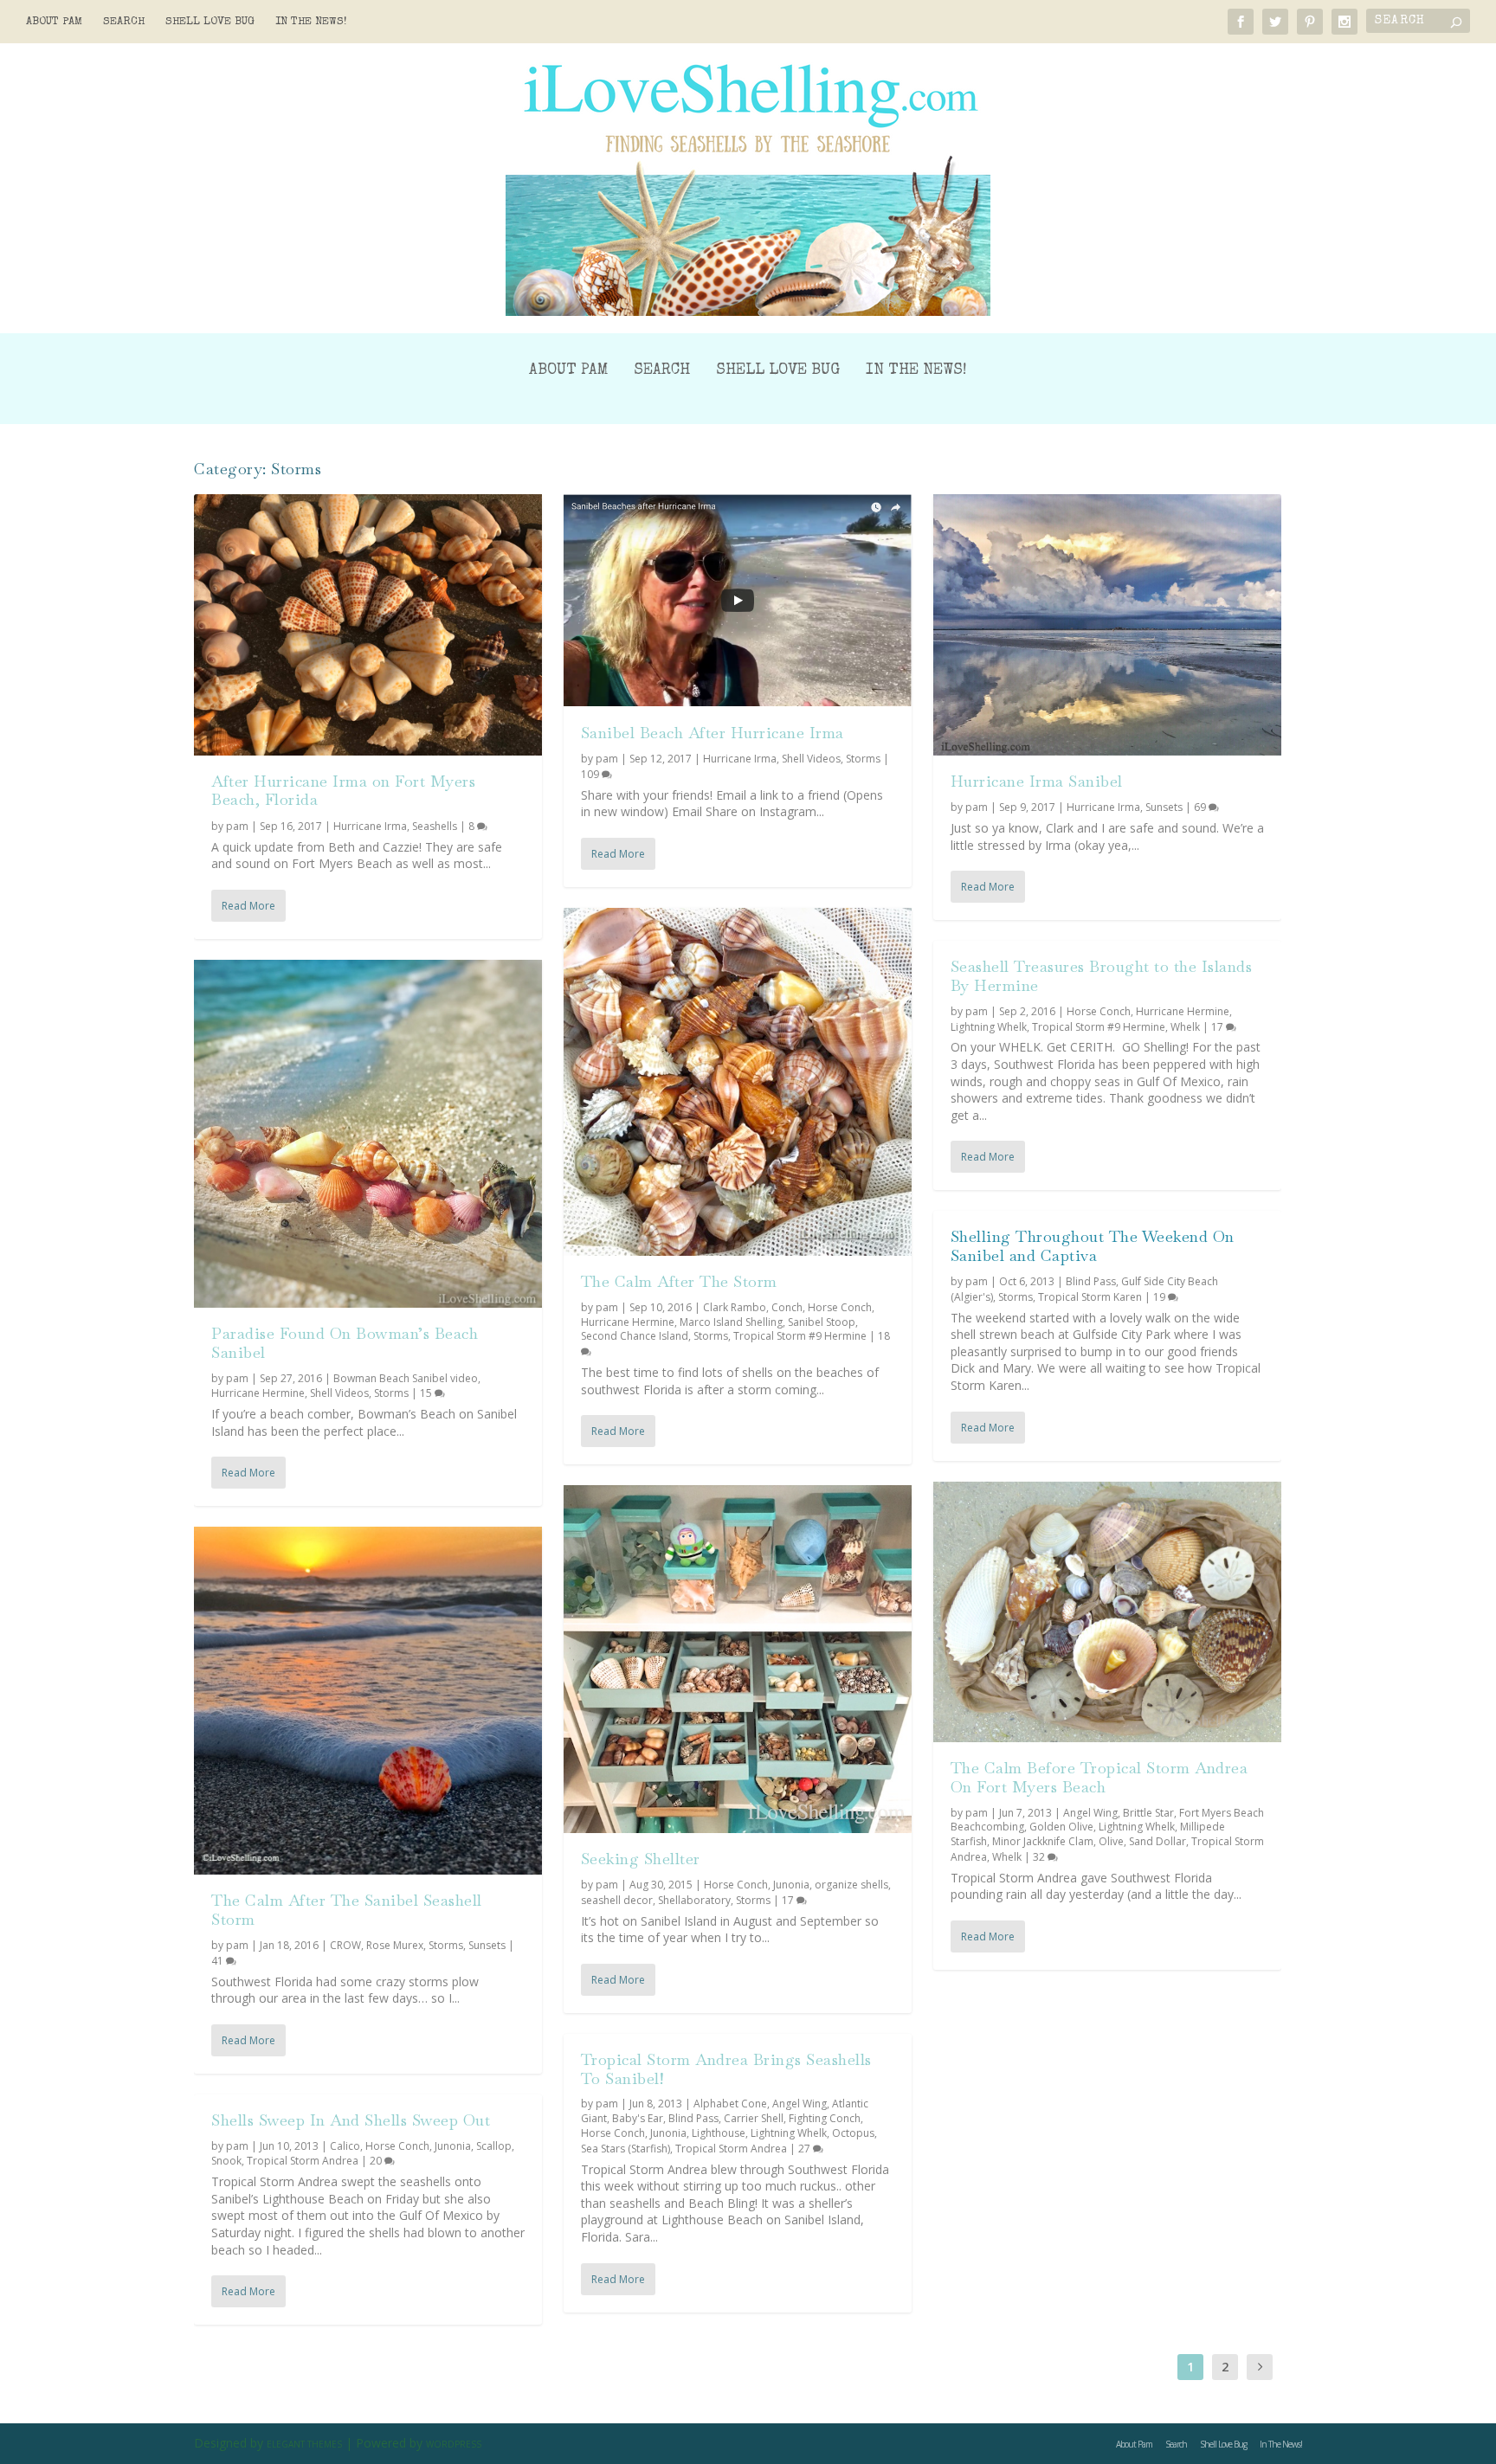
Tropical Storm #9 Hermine (800, 1336)
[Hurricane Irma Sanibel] (1107, 625)
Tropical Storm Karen (1090, 1297)
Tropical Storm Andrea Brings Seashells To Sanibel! (726, 2069)
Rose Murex (395, 1945)
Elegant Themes (304, 2444)
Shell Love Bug (210, 22)
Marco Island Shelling (731, 1322)
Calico (345, 2146)
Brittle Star (1148, 1813)
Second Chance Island (635, 1336)
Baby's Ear (638, 2118)
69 (1201, 807)
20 (377, 2161)
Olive (1111, 1841)
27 (806, 2149)
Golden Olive (1061, 1827)
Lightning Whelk (789, 2133)
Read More (248, 906)
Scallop (494, 2146)
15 (427, 1393)
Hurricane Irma (370, 826)
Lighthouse (719, 2133)
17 (789, 1900)
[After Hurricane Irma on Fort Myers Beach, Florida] (368, 625)
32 (1040, 1857)
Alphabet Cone (730, 2104)
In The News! (311, 22)
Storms (391, 1393)
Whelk (1185, 1027)
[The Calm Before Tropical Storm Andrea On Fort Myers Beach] (1107, 1612)
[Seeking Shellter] (738, 1659)
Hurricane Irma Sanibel (1037, 781)
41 (219, 1961)
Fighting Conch (825, 2118)
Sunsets (487, 1945)
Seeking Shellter (641, 1859)
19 (1161, 1297)
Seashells (435, 826)
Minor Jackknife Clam (1043, 1841)
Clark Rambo (735, 1307)
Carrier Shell (754, 2118)
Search (124, 22)
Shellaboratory (694, 1900)
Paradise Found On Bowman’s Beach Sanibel (345, 1343)
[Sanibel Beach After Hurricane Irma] (738, 601)
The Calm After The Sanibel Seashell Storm (347, 1910)
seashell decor (617, 1900)
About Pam (54, 22)
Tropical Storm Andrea (303, 2161)
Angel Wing (800, 2104)
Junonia (453, 2146)
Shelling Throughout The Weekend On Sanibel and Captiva (1093, 1246)
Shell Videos (339, 1393)
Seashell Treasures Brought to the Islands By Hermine (1102, 976)
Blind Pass (693, 2118)
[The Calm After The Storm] (738, 1082)
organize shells (851, 1885)
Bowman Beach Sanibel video (406, 1378)
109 (591, 774)
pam (237, 826)
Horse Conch (397, 2146)
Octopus (853, 2133)
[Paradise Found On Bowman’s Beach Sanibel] (368, 1134)
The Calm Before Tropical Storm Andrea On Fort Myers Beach (1099, 1777)
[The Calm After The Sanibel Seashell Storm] (368, 1701)
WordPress (454, 2444)
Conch (787, 1307)
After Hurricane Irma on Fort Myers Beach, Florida (343, 791)
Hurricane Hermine (258, 1393)
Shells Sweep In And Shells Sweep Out (351, 2120)
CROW (345, 1945)
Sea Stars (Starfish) (625, 2149)
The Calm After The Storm (679, 1281)
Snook (226, 2161)
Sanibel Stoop (822, 1322)
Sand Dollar (1157, 1841)
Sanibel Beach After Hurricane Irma (713, 733)
